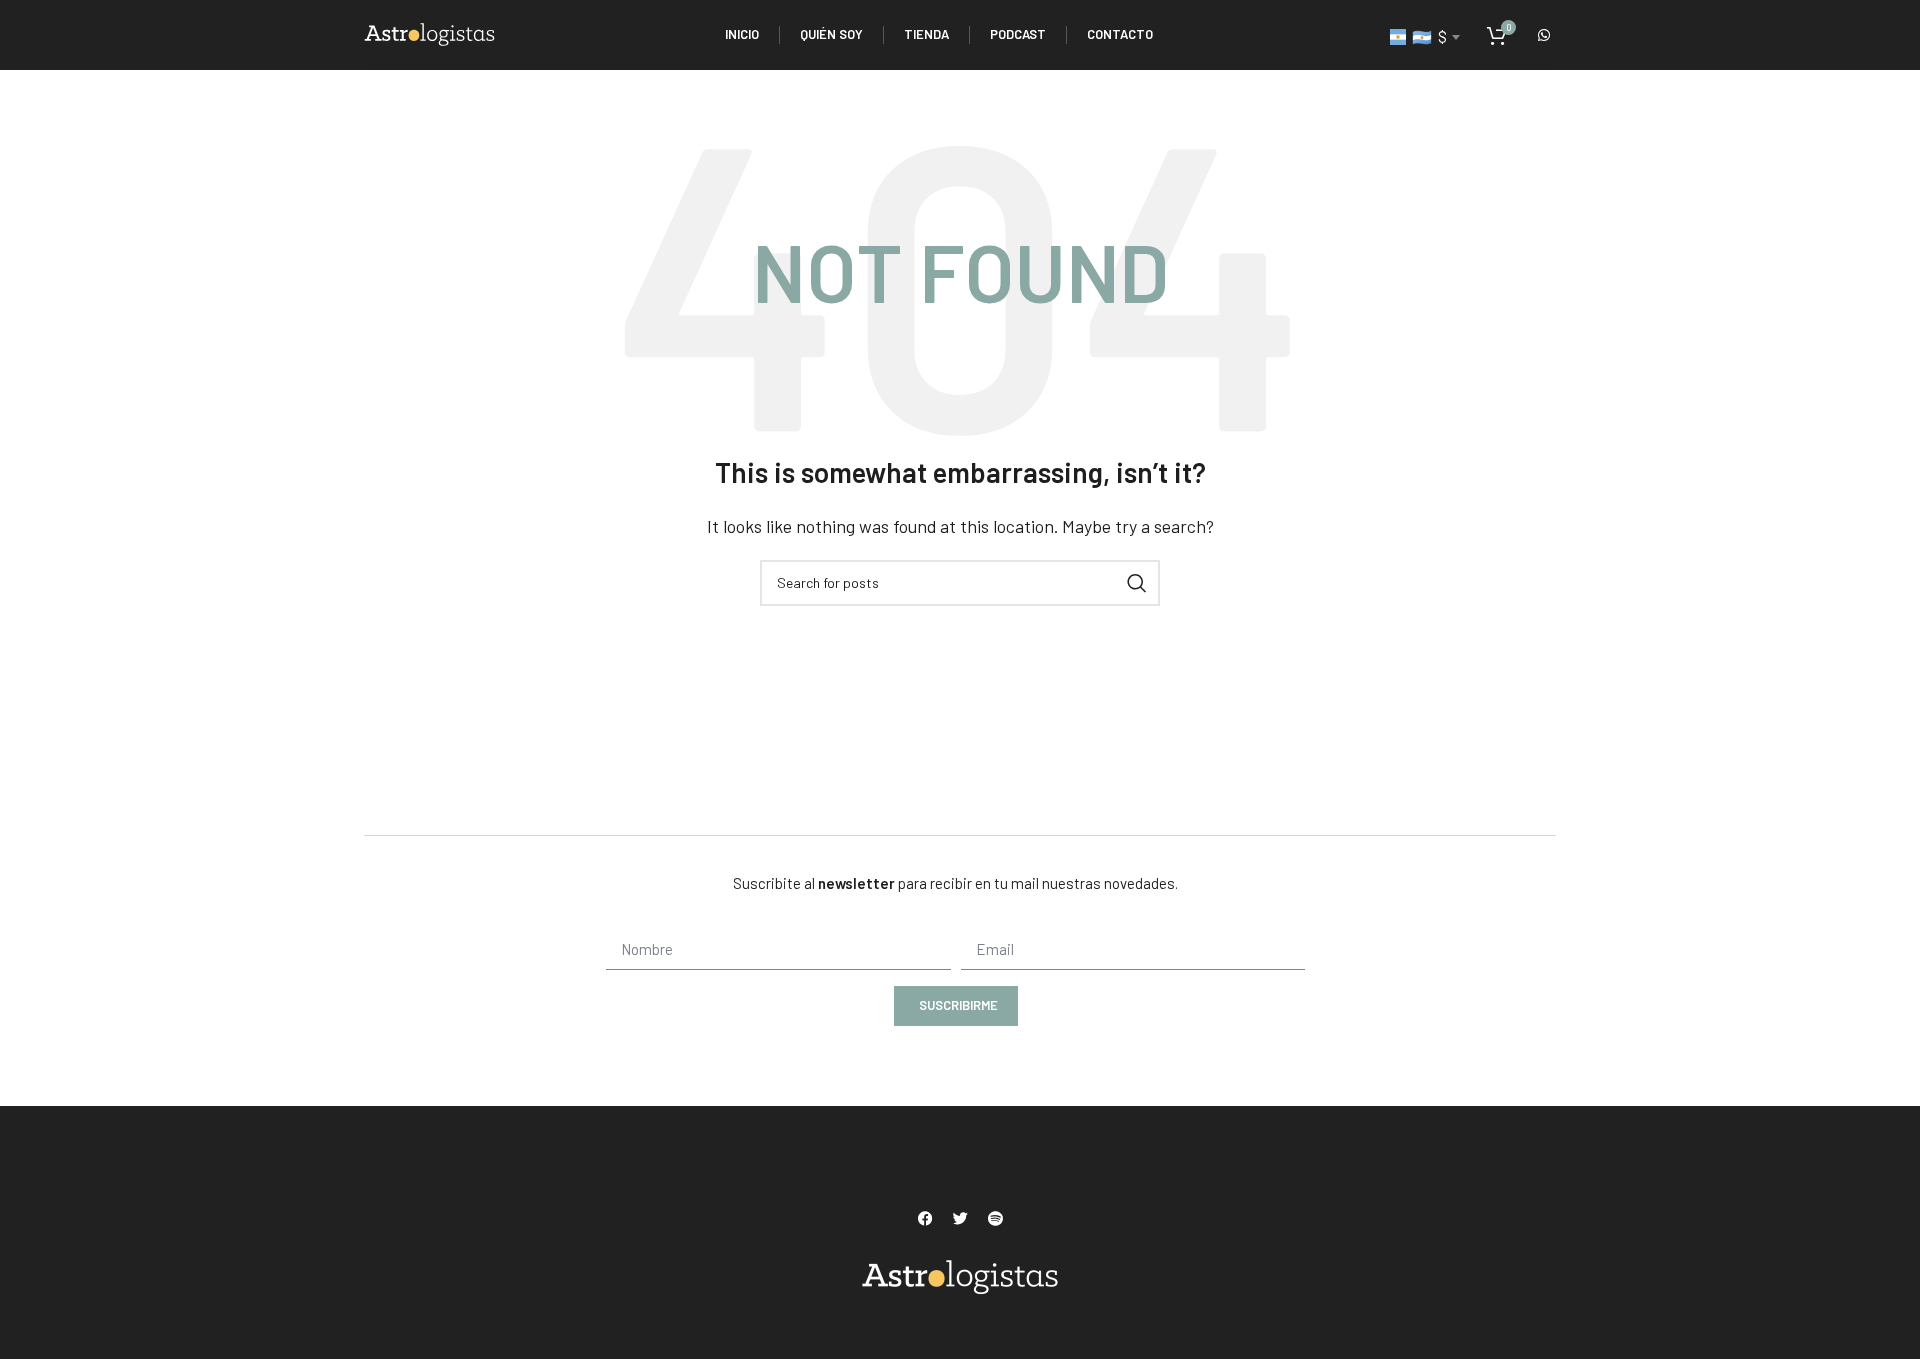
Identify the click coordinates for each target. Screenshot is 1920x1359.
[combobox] (1424, 37)
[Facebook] (925, 1218)
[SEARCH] (1137, 583)
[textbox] (1424, 37)
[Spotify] (995, 1218)
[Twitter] (960, 1218)
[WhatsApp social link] (1544, 35)
